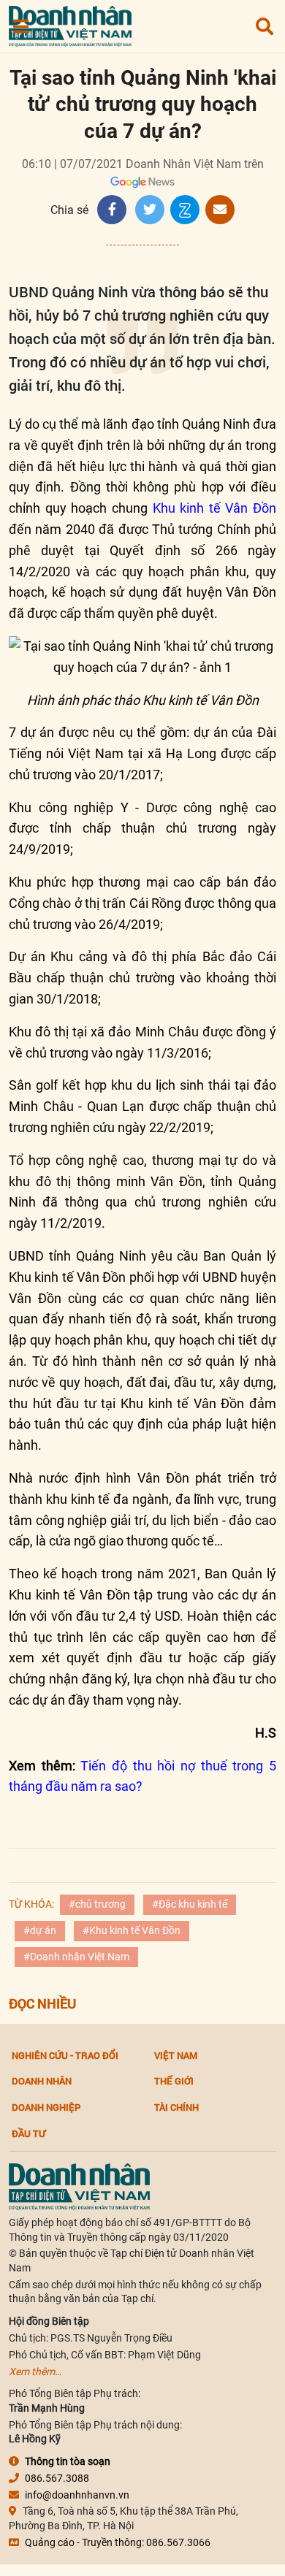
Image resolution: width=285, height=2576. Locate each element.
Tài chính (176, 2107)
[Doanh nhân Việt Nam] (79, 2186)
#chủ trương (97, 1904)
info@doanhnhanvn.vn (77, 2495)
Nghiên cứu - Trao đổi (65, 2055)
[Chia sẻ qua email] (220, 210)
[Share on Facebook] (112, 210)
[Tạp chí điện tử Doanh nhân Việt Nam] (70, 23)
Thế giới (174, 2081)
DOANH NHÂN (42, 2081)
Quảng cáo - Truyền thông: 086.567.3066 (118, 2542)
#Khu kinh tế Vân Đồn (132, 1930)
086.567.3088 (57, 2478)
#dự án (40, 1930)
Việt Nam (176, 2055)
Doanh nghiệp (46, 2107)
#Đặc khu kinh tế (190, 1904)
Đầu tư (28, 2133)
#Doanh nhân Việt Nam (76, 1957)
